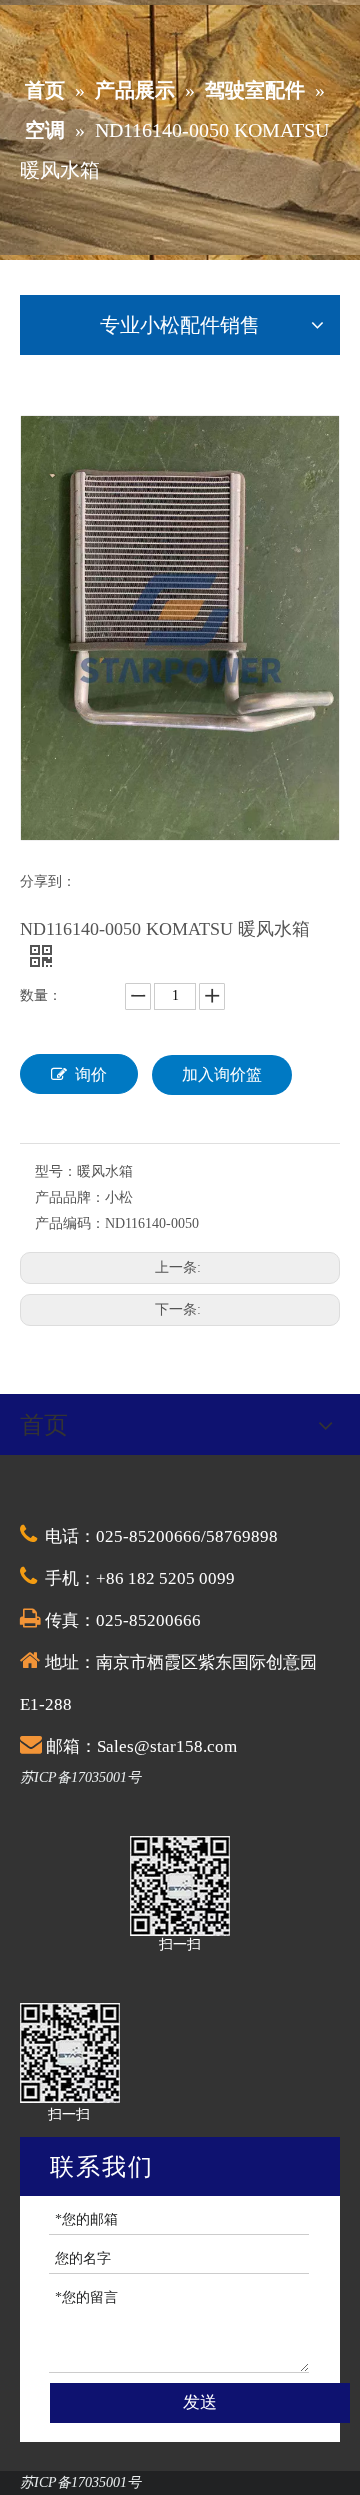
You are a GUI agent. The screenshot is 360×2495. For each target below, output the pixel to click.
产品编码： (70, 1223)
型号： (56, 1171)
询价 (91, 1074)
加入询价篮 (222, 1074)
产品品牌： (70, 1197)
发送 (200, 2402)
